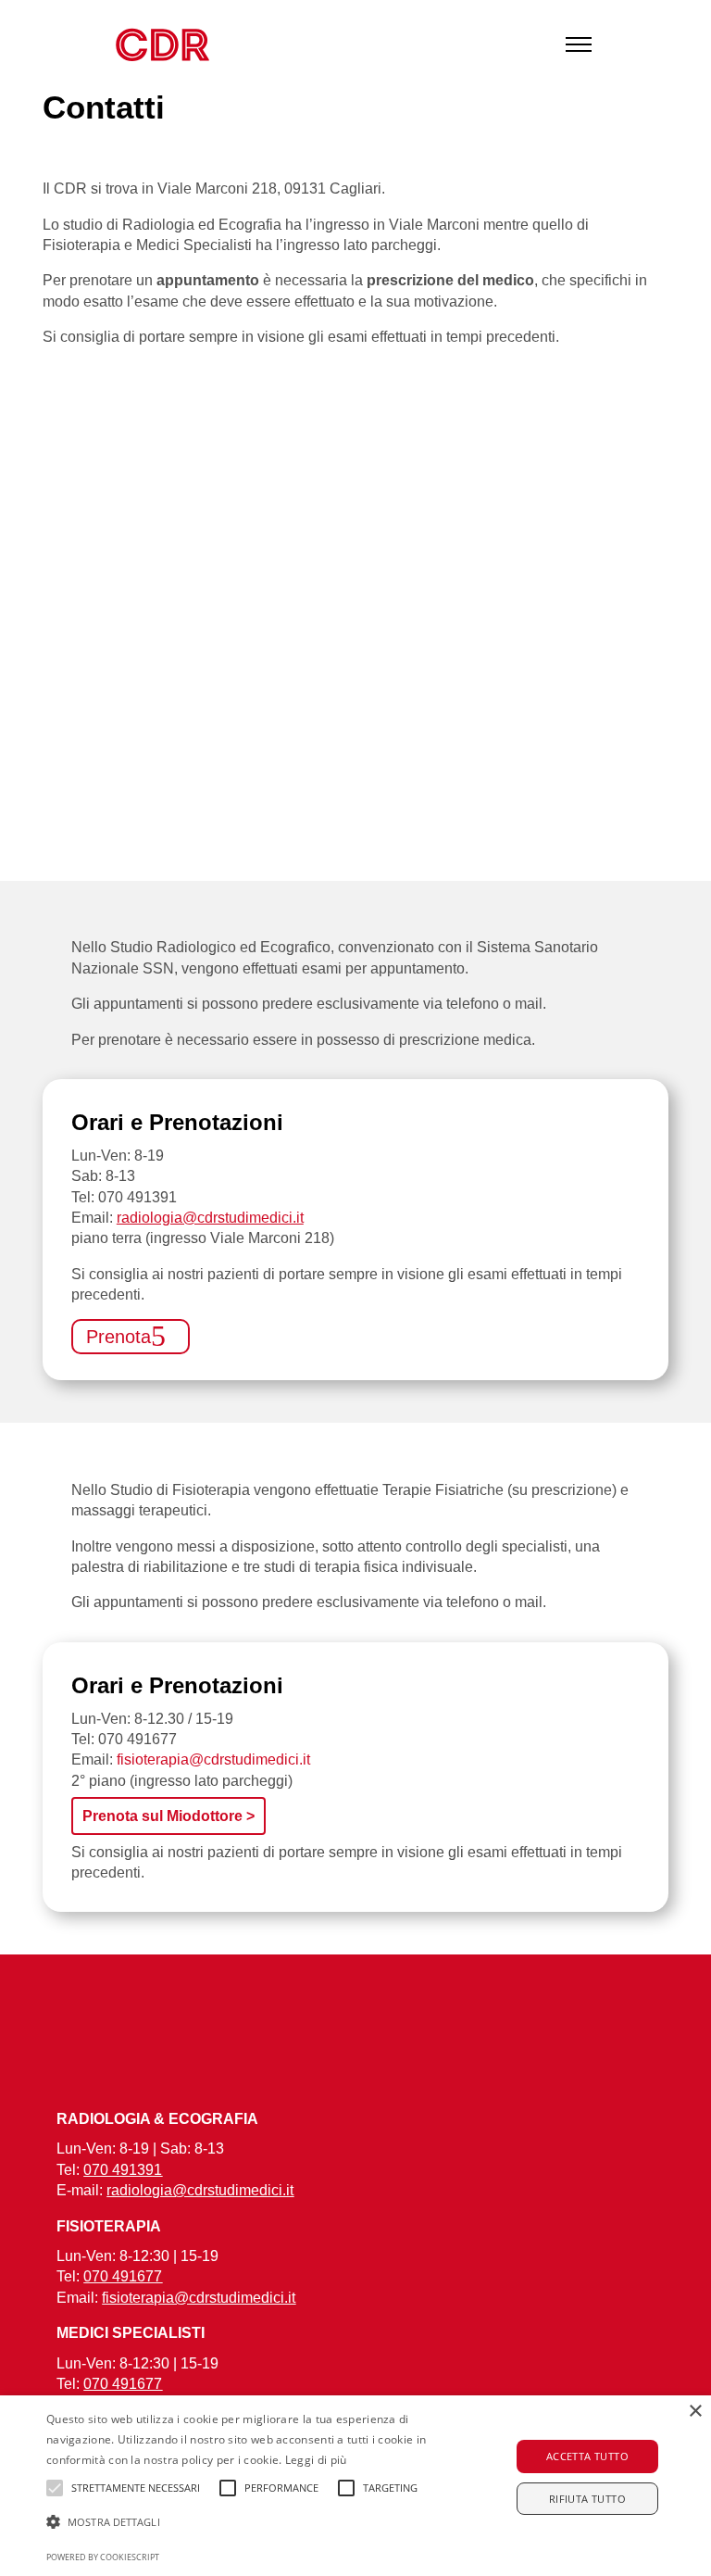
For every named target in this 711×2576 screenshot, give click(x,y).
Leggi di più (316, 2460)
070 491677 (137, 1739)
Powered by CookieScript (103, 2557)
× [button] (695, 2412)
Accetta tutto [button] (587, 2456)
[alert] (355, 2486)
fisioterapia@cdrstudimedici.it (213, 1759)
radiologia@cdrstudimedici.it (210, 1218)
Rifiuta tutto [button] (587, 2499)
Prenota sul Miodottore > (168, 1816)
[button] (247, 2523)
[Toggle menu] (579, 44)
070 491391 (137, 1197)
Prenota (118, 1337)
